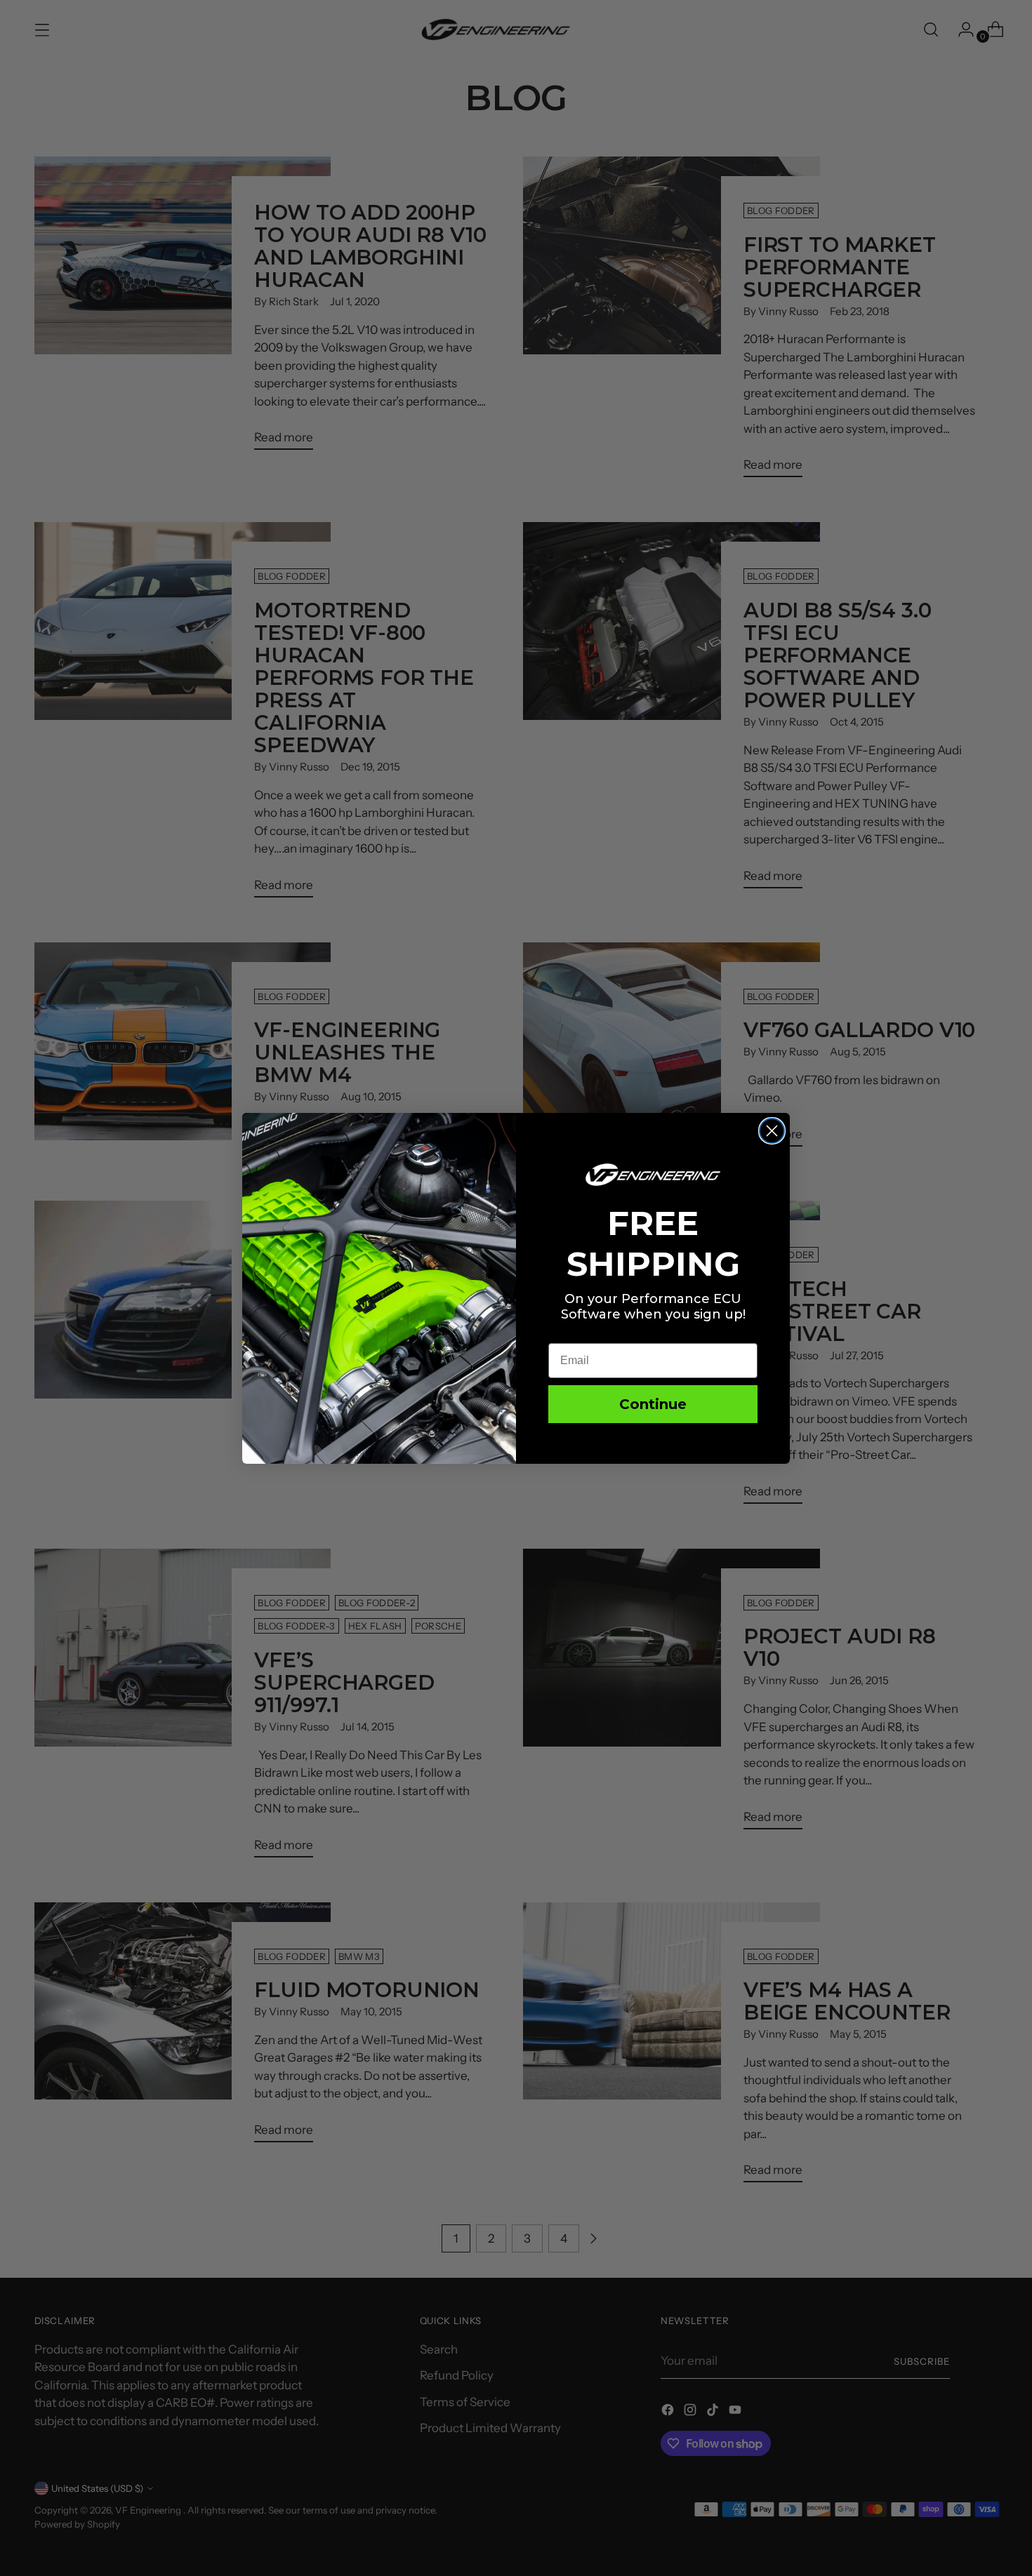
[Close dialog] (772, 1131)
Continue (653, 1404)
